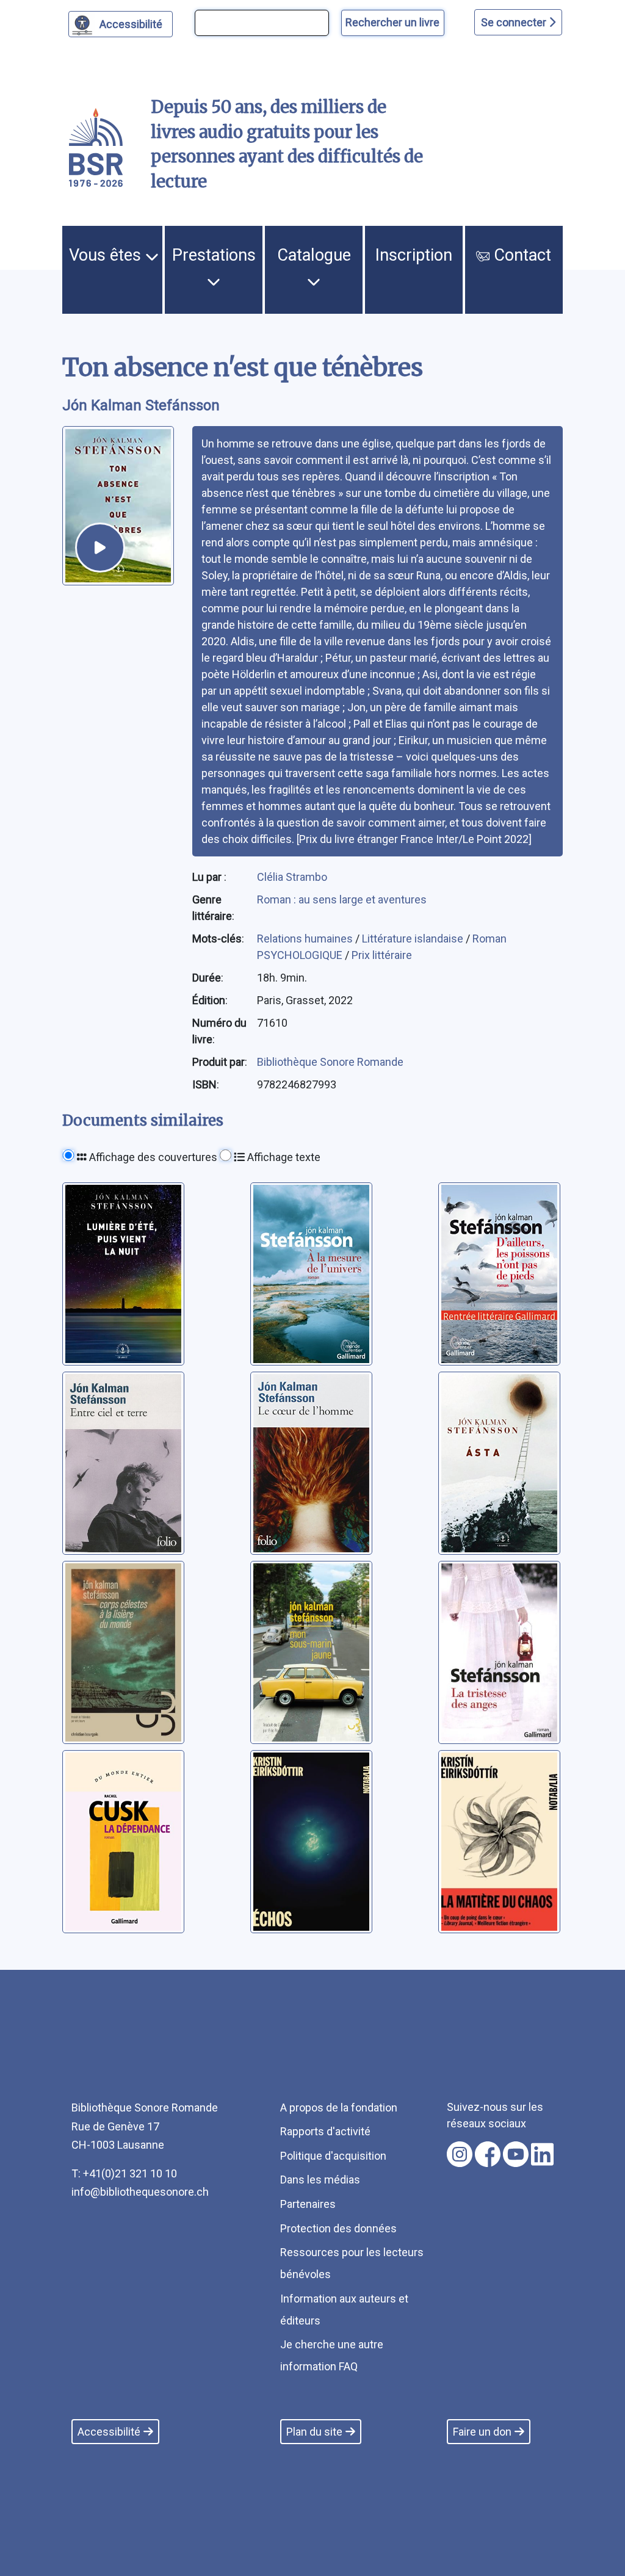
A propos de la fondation (339, 2107)
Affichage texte (283, 1157)
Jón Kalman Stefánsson (141, 405)
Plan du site (314, 2432)
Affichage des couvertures (152, 1157)
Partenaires (308, 2204)
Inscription (414, 255)
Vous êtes (107, 255)
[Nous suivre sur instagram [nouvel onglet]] (460, 2154)
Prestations (214, 255)
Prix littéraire (382, 955)
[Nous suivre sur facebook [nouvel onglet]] (488, 2154)
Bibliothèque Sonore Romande (330, 1062)
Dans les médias (320, 2180)
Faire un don (482, 2432)
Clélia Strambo (292, 877)
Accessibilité (131, 24)
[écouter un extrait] (100, 548)
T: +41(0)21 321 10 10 (124, 2173)
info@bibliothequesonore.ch (140, 2192)
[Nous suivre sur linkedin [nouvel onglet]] (542, 2154)
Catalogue (314, 255)
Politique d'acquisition (333, 2156)
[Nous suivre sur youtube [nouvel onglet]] (516, 2154)
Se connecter (515, 22)
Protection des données (338, 2228)
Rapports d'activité (325, 2131)
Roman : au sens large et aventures (342, 899)
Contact (520, 255)
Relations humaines (306, 939)
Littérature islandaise (414, 939)
